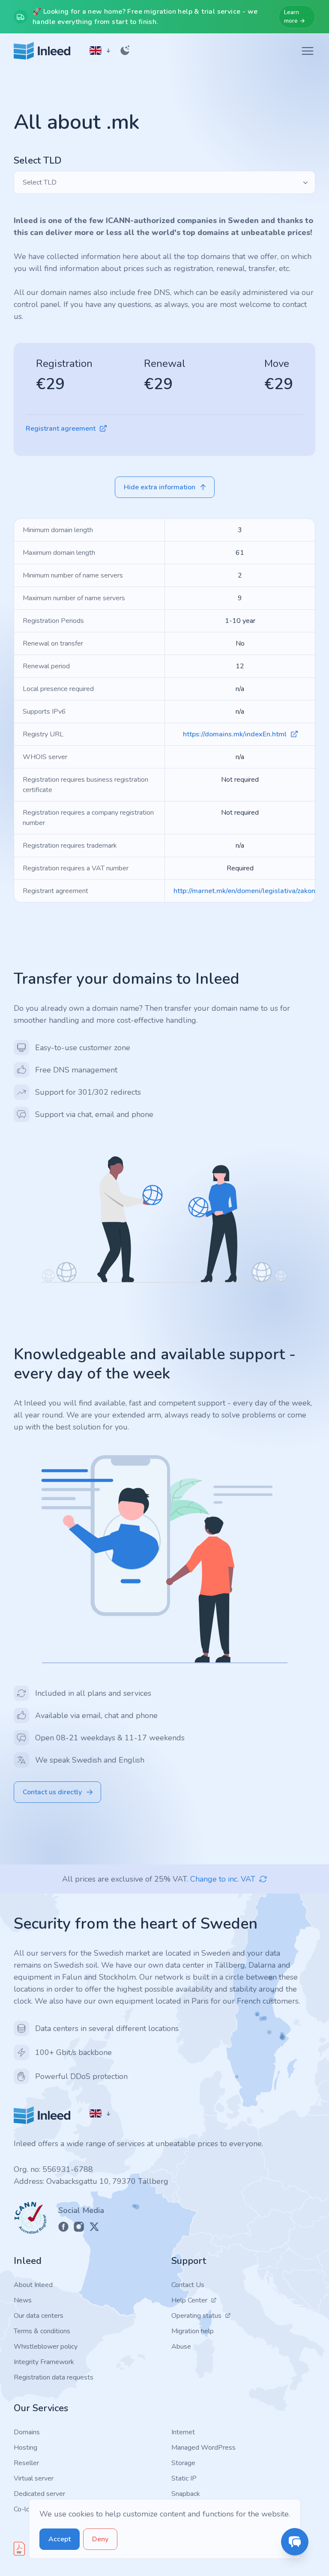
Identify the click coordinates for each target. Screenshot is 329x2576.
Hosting (25, 2448)
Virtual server (34, 2478)
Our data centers (39, 2316)
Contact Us (188, 2285)
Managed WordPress (203, 2448)
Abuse (181, 2347)
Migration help (193, 2331)
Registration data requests (54, 2377)
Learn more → (295, 16)
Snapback (186, 2494)
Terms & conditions (42, 2331)
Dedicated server (39, 2494)
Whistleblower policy (46, 2347)
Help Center (189, 2300)
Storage (183, 2463)
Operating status (196, 2316)
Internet (183, 2432)
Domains (27, 2432)
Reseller (26, 2463)
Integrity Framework (44, 2362)
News (23, 2300)
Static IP (184, 2478)
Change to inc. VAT (223, 1879)
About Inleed (33, 2285)
